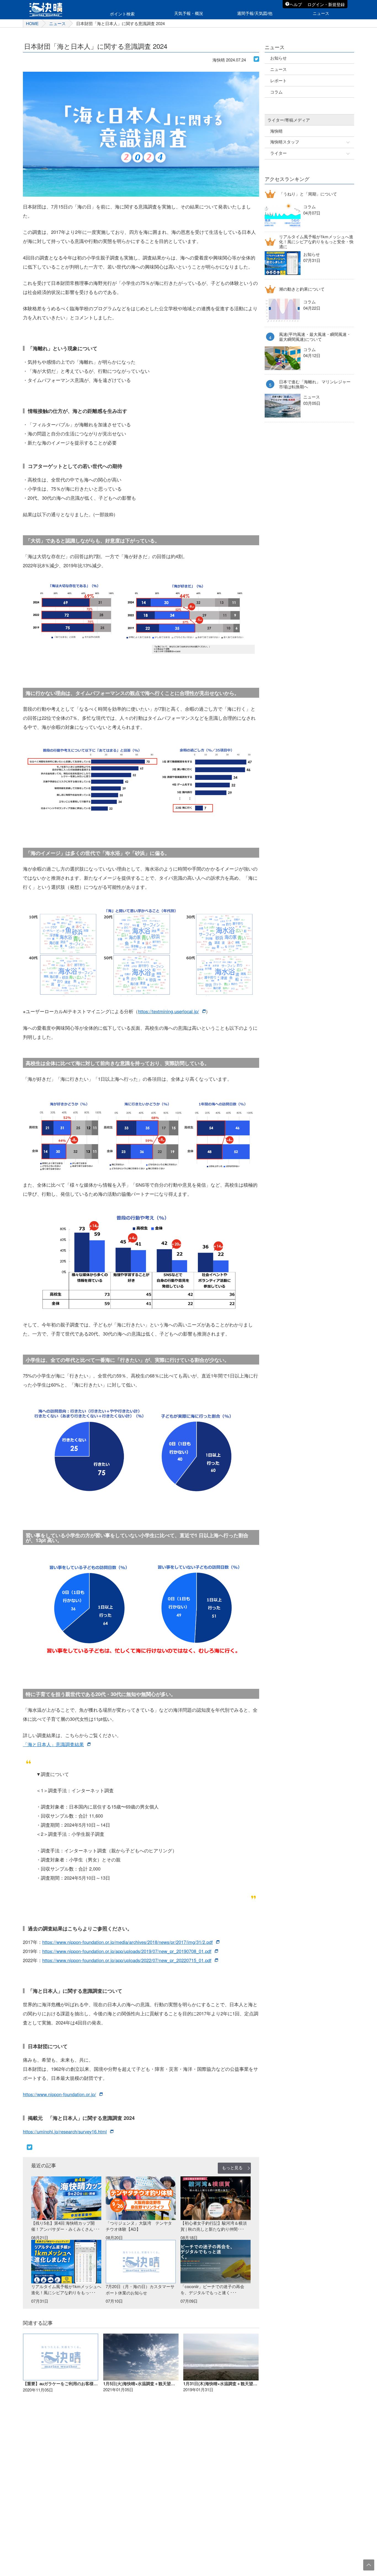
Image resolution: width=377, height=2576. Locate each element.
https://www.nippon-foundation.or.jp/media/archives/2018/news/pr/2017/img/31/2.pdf (128, 1942)
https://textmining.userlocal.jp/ (168, 1011)
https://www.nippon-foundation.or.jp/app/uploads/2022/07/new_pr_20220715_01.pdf (127, 1960)
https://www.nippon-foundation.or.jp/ (59, 2094)
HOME (32, 23)
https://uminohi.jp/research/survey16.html (65, 2131)
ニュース (57, 23)
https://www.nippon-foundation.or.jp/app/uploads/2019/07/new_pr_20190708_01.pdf (127, 1951)
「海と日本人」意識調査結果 (53, 1744)
